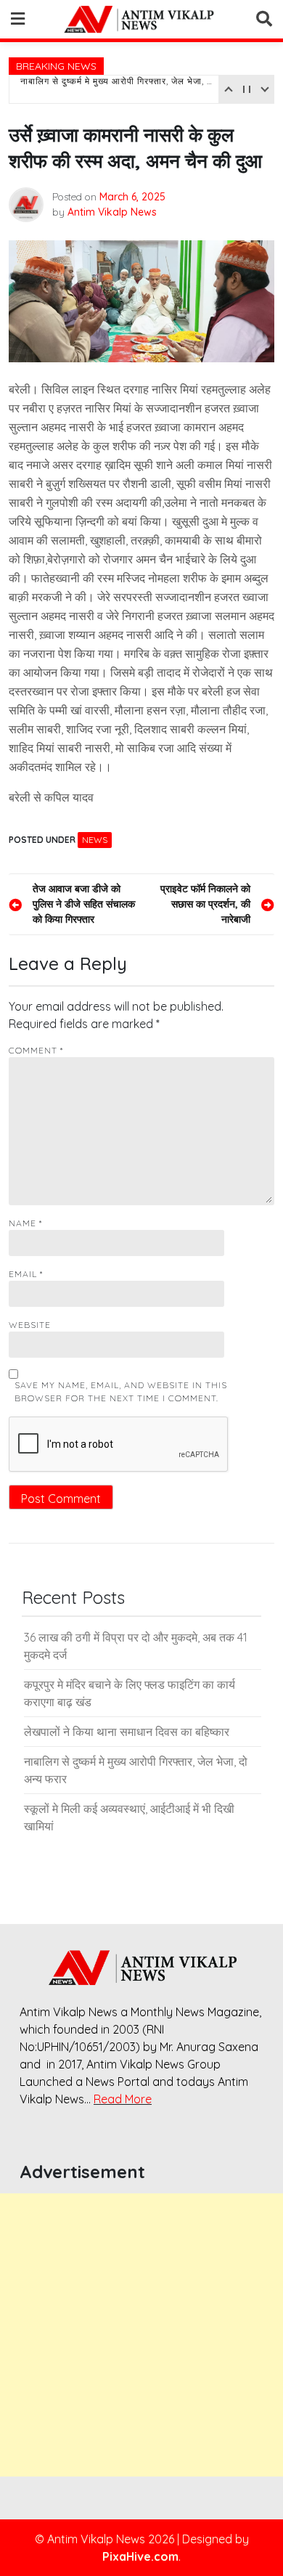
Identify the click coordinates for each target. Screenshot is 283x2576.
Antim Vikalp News (112, 212)
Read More (123, 2099)
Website (30, 1325)
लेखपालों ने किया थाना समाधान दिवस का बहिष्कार (127, 1732)
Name (25, 1223)
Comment (36, 1050)
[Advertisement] (141, 2335)
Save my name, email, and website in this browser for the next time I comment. (121, 1391)
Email (26, 1274)
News (95, 840)
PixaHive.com (140, 2556)
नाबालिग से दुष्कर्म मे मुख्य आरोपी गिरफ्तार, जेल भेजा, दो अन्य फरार (118, 89)
